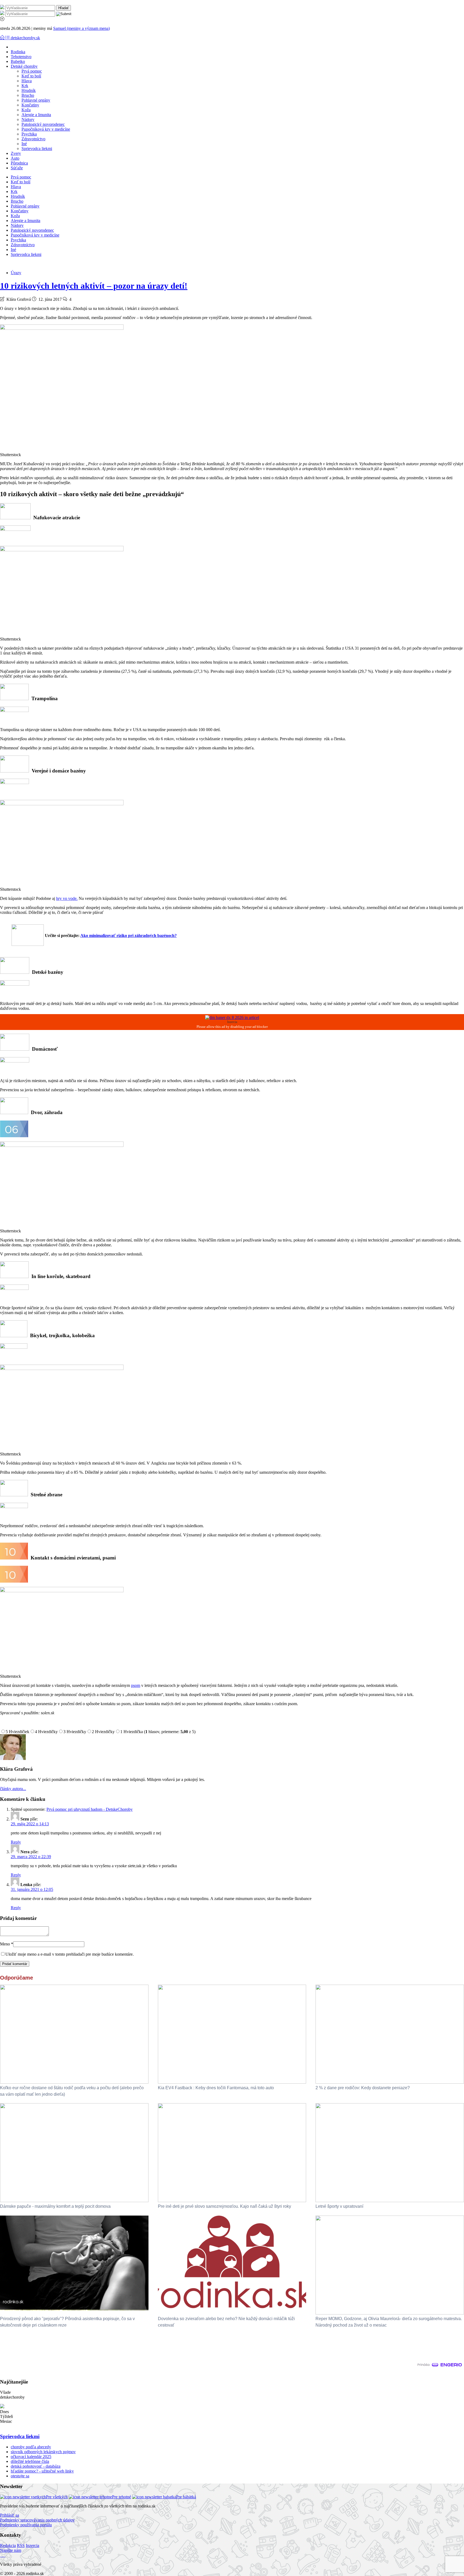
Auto (15, 158)
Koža (26, 110)
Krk (25, 86)
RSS (21, 2545)
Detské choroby (24, 66)
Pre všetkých (57, 2497)
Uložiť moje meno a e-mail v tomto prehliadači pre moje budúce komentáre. (70, 1954)
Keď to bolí (31, 76)
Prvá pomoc (32, 71)
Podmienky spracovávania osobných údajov (37, 2520)
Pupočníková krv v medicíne (46, 129)
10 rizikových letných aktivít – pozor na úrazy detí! (94, 286)
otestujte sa (20, 2476)
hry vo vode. (67, 898)
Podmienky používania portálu (26, 2525)
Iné (24, 144)
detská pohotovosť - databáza (36, 2466)
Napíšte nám (11, 2550)
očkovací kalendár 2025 (31, 2457)
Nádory (28, 119)
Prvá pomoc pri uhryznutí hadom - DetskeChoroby (90, 1809)
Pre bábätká (186, 2497)
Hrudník (29, 90)
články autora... (13, 1789)
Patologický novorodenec (43, 124)
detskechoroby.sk (25, 38)
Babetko (18, 61)
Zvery (16, 153)
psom (136, 1685)
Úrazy (16, 273)
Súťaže (17, 168)
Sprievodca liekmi (37, 149)
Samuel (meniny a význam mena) (81, 28)
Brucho (28, 95)
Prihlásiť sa (10, 2515)
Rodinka (18, 52)
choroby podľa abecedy (31, 2447)
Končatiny (30, 105)
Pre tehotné (122, 2497)
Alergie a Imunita (36, 115)
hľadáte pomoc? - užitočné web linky (42, 2471)
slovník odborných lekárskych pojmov (43, 2452)
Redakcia (8, 2545)
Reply (16, 1842)
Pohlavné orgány (36, 100)
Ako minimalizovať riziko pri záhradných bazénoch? (128, 935)
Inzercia (32, 2545)
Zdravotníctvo (33, 139)
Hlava (27, 81)
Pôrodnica (19, 163)
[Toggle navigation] (3, 38)
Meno (7, 1944)
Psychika (29, 134)
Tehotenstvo (21, 57)
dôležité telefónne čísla (30, 2461)
